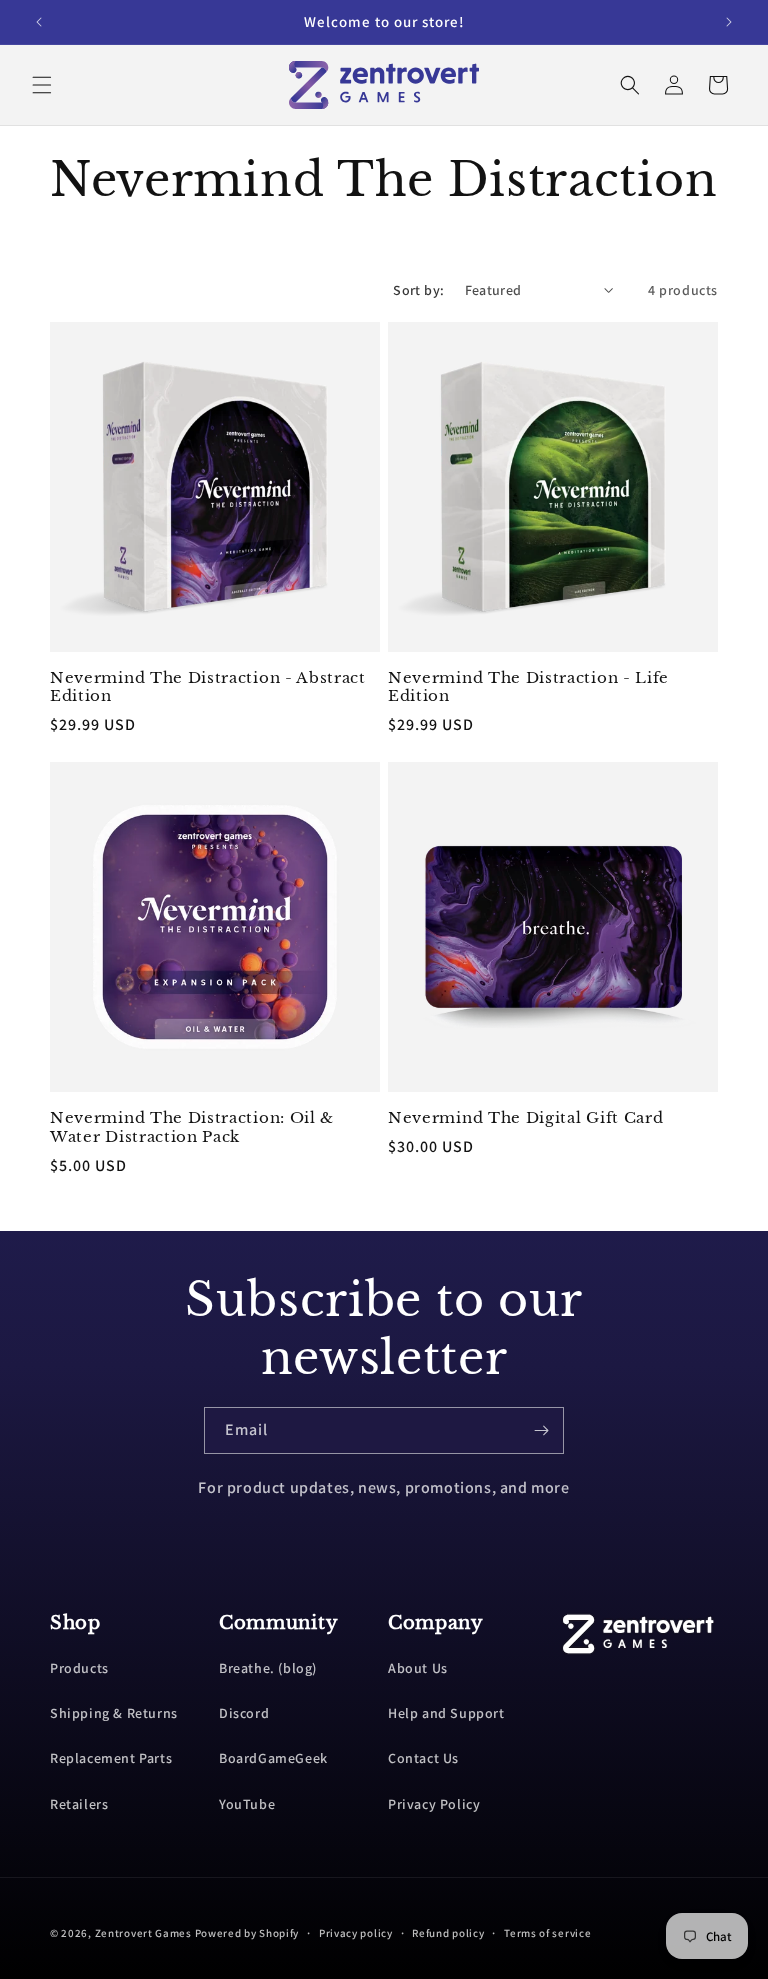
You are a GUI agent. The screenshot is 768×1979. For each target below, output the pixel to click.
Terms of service (547, 1933)
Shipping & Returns (114, 1713)
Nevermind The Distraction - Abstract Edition (208, 687)
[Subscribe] (541, 1430)
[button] (42, 85)
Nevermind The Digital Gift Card (525, 1118)
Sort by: (418, 290)
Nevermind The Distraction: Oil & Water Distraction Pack (192, 1127)
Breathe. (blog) (268, 1668)
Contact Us (423, 1758)
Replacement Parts (111, 1758)
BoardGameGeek (273, 1758)
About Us (418, 1668)
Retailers (79, 1804)
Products (79, 1668)
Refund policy (448, 1933)
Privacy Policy (434, 1804)
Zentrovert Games (143, 1933)
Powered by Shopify (247, 1933)
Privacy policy (356, 1933)
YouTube (247, 1804)
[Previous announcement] (39, 22)
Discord (244, 1713)
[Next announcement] (729, 22)
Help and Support (446, 1713)
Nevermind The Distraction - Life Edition (528, 687)
